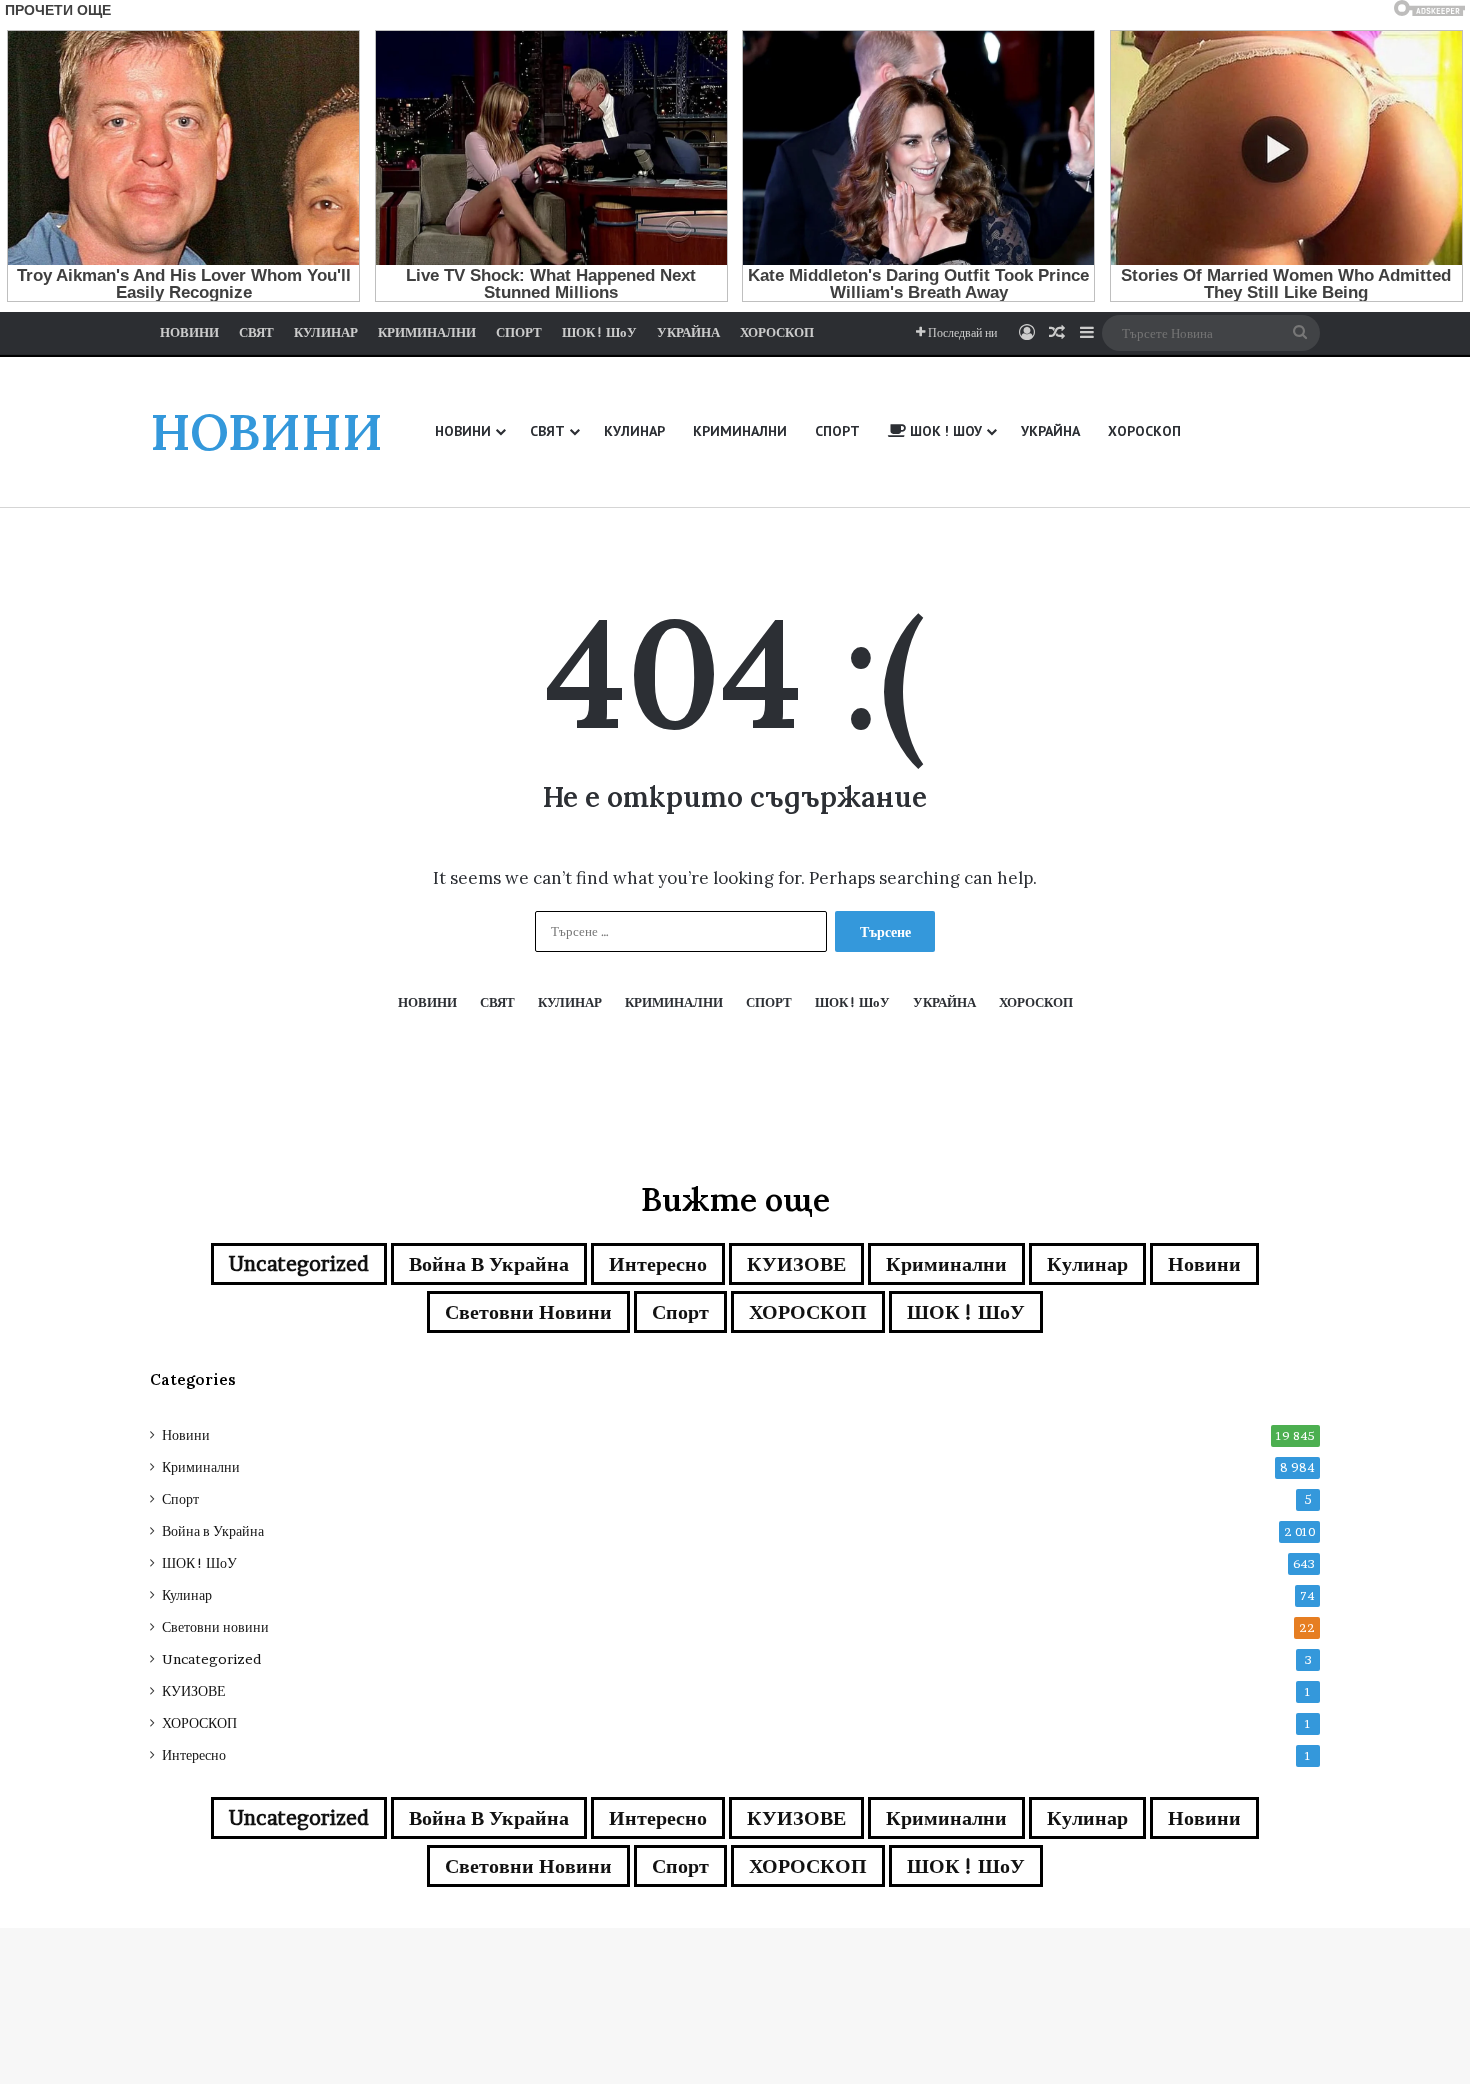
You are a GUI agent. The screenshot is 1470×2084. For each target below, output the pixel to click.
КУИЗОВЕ (796, 1264)
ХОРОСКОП (808, 1312)
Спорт (680, 1312)
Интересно (658, 1264)
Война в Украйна (489, 1264)
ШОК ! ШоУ (966, 1312)
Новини (1204, 1264)
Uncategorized (299, 1264)
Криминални (946, 1264)
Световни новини (528, 1312)
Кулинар (1087, 1264)
